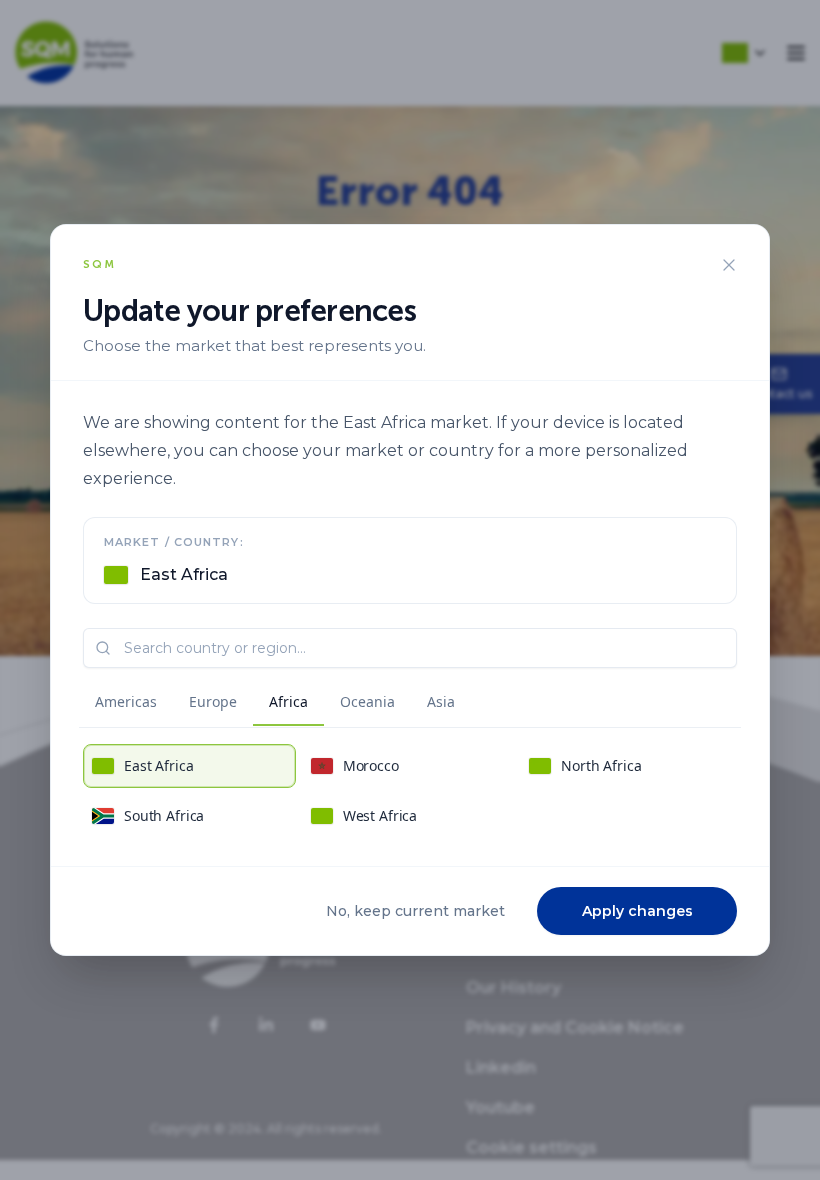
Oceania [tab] (367, 701)
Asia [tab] (441, 701)
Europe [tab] (213, 701)
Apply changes (637, 911)
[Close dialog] (729, 265)
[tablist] (275, 705)
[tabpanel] (410, 791)
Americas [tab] (126, 701)
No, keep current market (415, 911)
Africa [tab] (288, 701)
